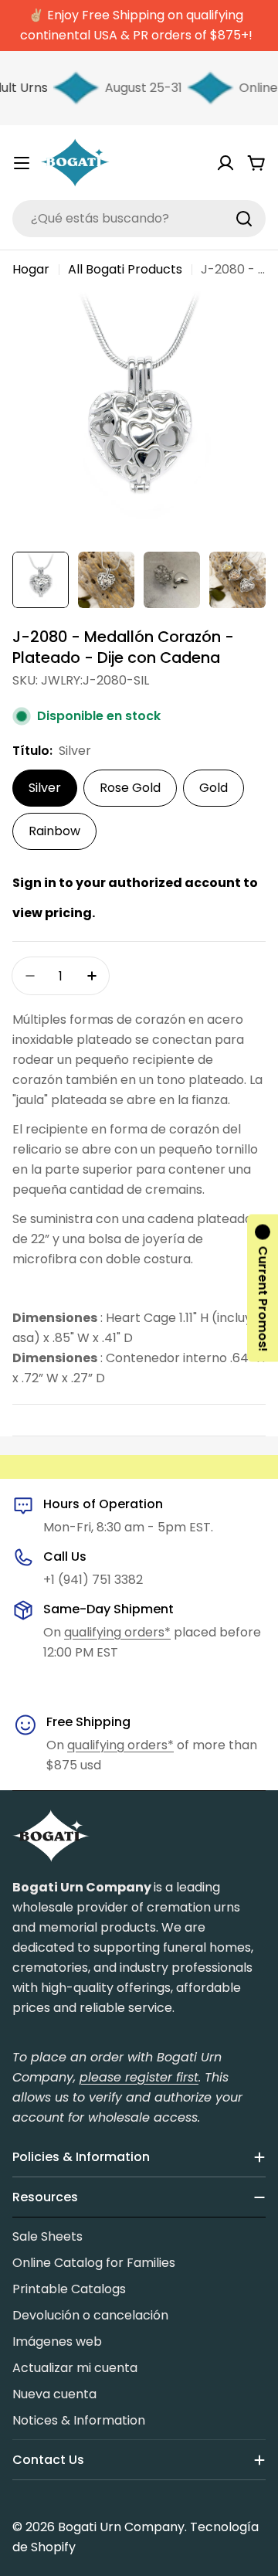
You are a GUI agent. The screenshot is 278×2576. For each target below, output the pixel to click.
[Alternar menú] (22, 163)
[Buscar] (244, 219)
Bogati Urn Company (121, 2527)
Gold (214, 788)
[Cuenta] (225, 163)
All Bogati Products (125, 269)
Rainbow (54, 831)
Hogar (31, 269)
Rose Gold (130, 788)
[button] (263, 1288)
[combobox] (139, 219)
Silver (45, 788)
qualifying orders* (117, 1632)
